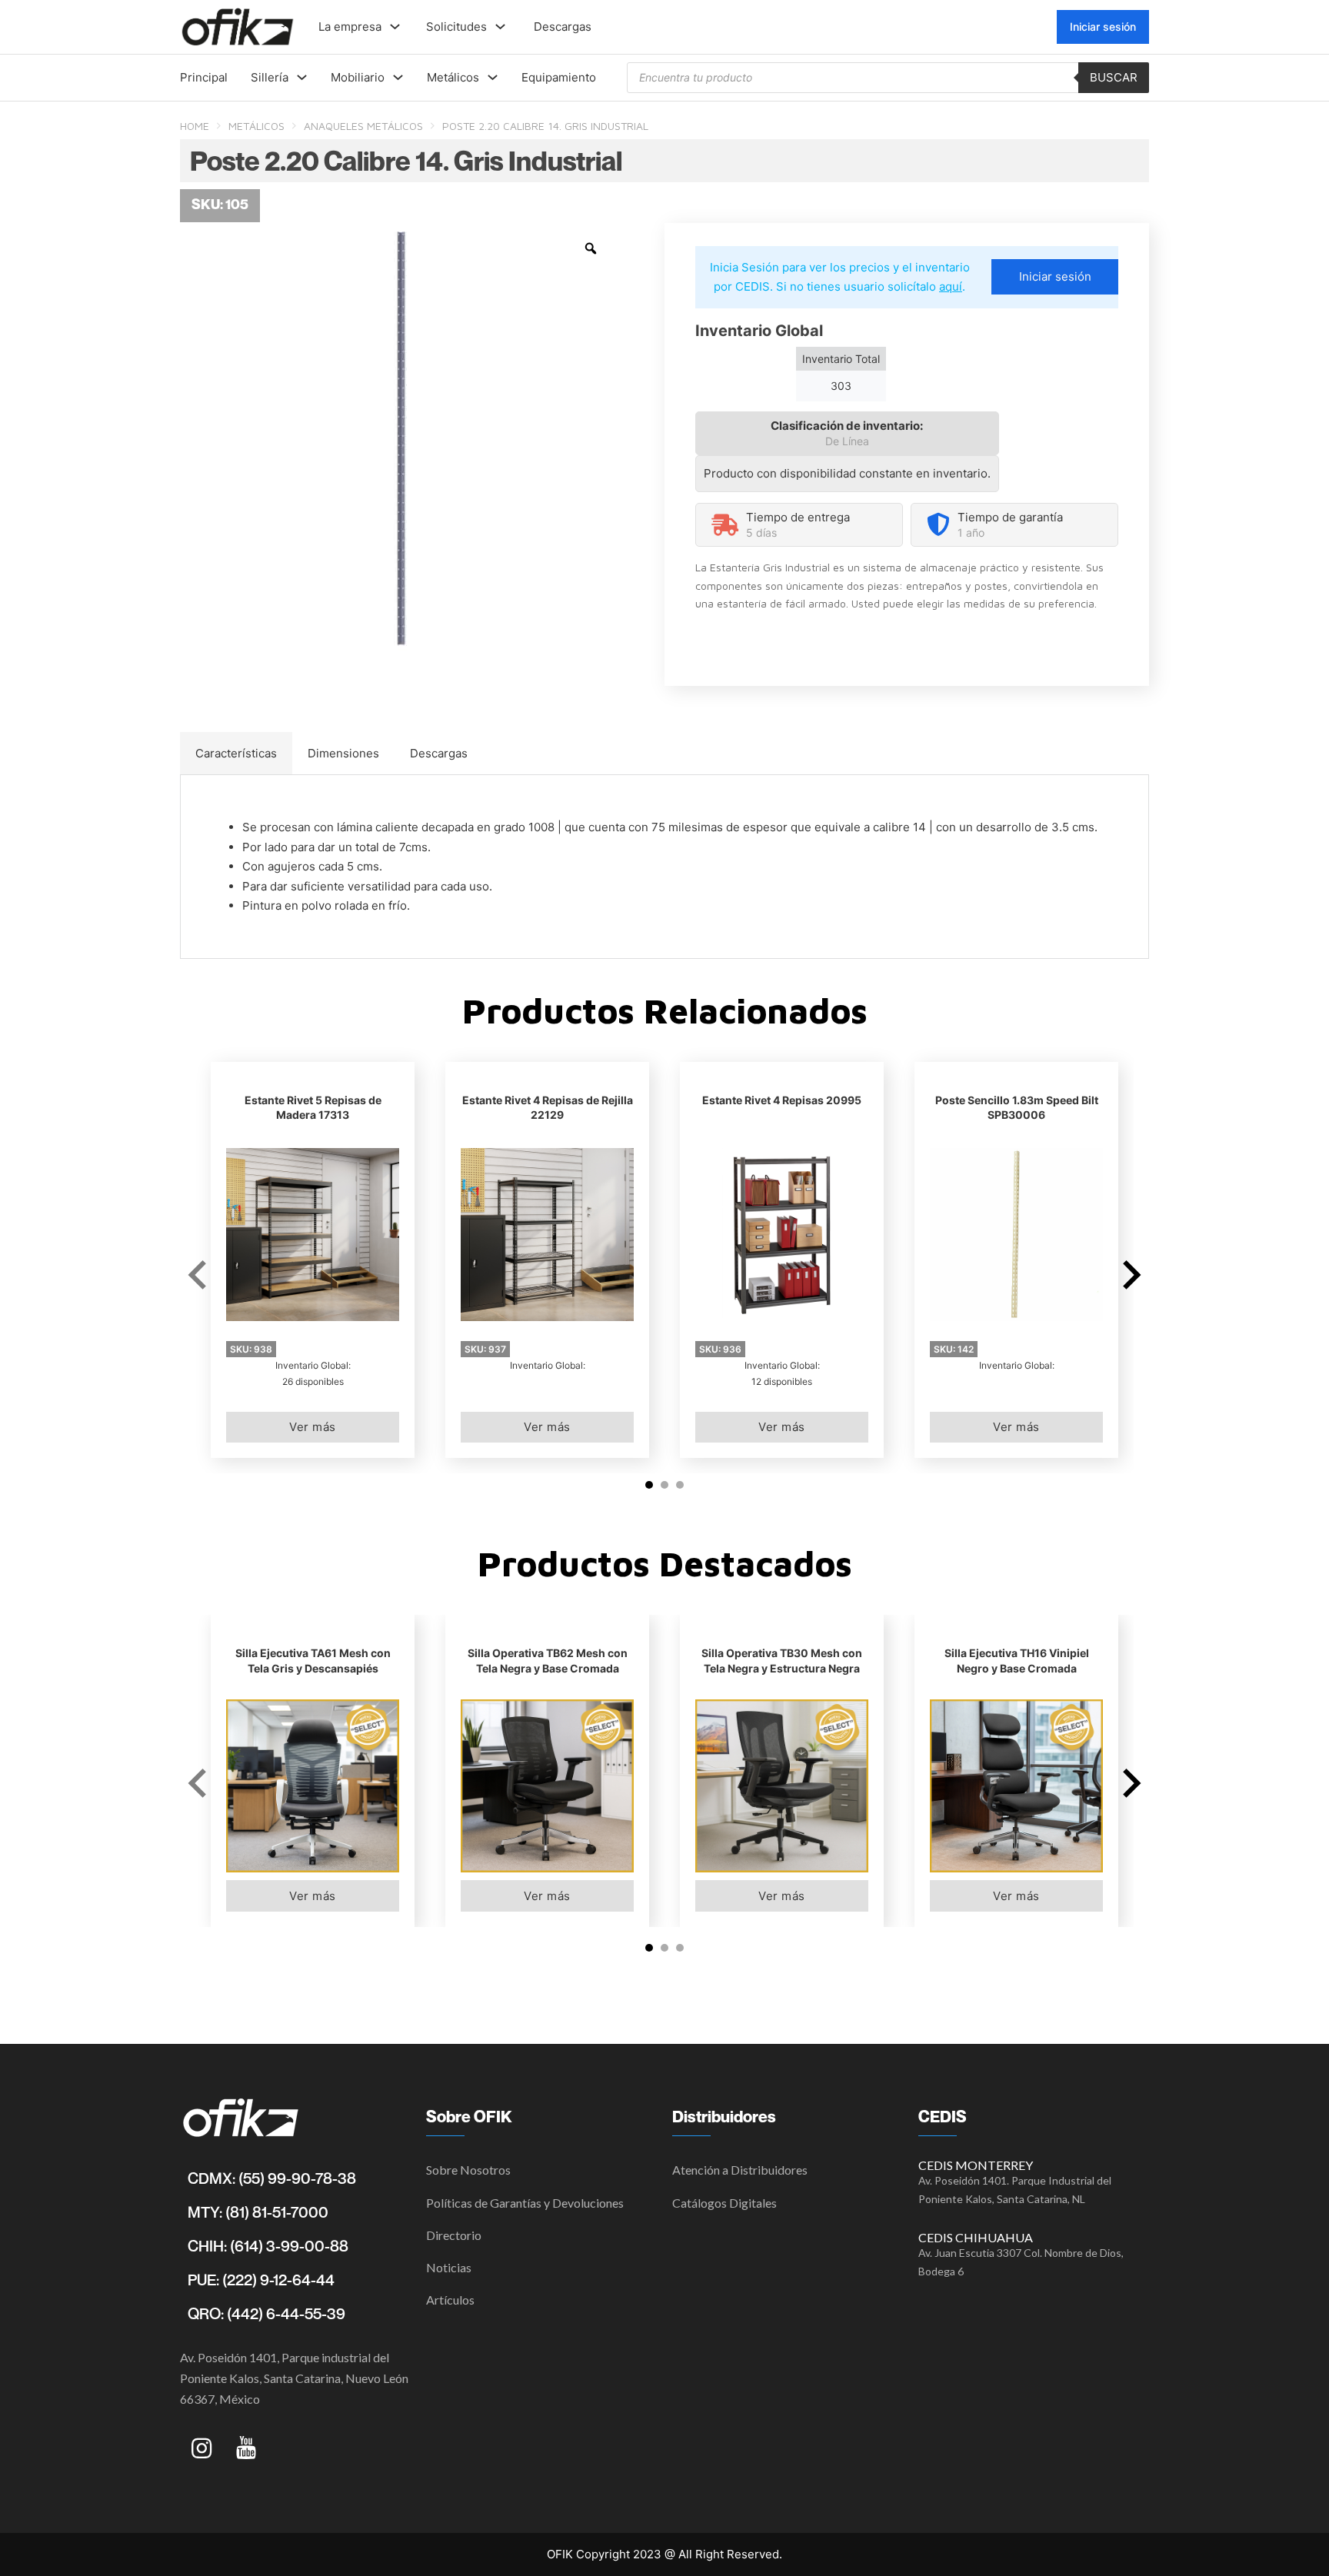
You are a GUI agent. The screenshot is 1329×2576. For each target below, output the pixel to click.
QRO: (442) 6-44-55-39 (266, 2314)
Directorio (454, 2235)
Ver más (313, 1427)
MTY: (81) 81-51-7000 (258, 2212)
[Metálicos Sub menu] (493, 77)
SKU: (251, 1349)
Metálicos (453, 77)
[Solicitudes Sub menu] (500, 27)
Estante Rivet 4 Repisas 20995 (782, 1100)
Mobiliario (358, 77)
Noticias (449, 2267)
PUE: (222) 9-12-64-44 (261, 2280)
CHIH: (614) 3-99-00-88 (268, 2246)
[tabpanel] (664, 867)
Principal (204, 77)
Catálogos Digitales (724, 2203)
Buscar (1114, 77)
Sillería (270, 77)
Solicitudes (456, 27)
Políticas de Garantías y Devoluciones (525, 2203)
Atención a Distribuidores (740, 2170)
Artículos (450, 2300)
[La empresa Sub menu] (395, 27)
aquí (951, 286)
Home (195, 126)
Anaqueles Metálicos (363, 126)
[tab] (236, 754)
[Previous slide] (199, 1275)
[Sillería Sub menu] (302, 77)
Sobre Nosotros (468, 2170)
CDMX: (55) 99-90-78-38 (272, 2178)
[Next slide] (1130, 1275)
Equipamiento (559, 77)
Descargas (563, 27)
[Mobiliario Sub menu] (398, 77)
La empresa (350, 27)
